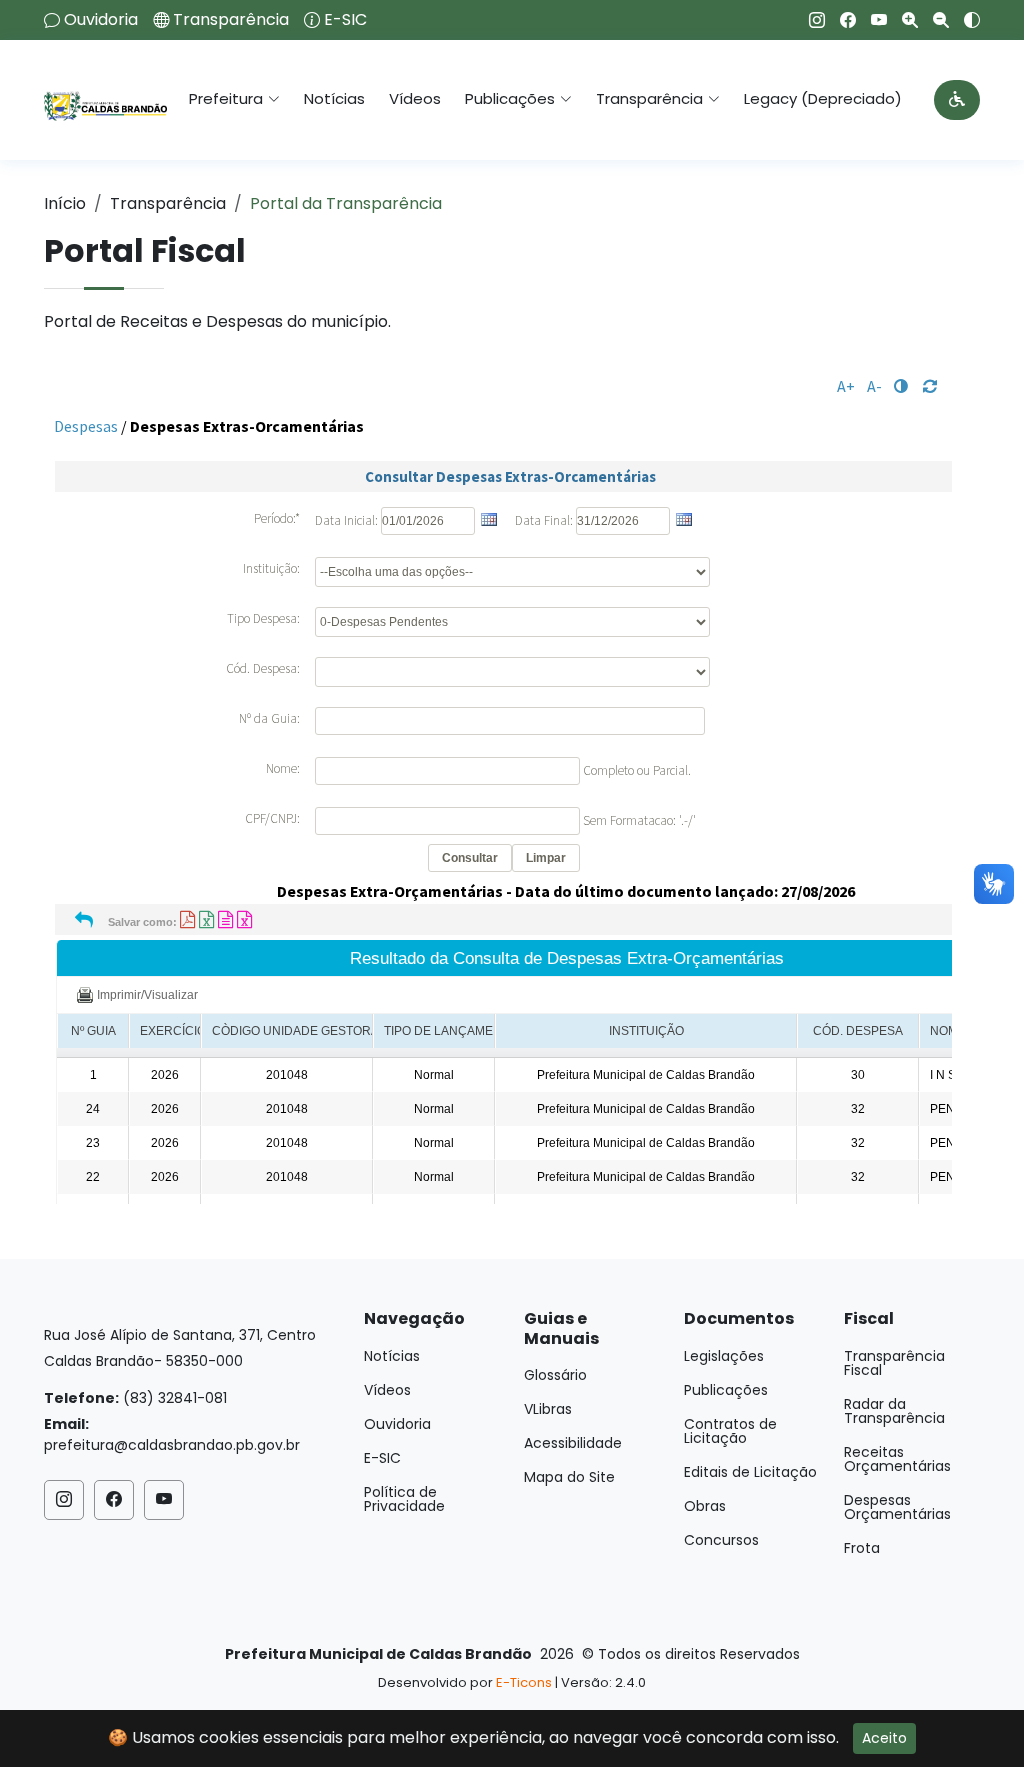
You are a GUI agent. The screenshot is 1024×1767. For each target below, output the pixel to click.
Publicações (726, 1390)
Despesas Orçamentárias (897, 1507)
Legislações (724, 1356)
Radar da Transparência (894, 1411)
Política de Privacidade (404, 1499)
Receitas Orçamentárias (897, 1459)
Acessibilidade (573, 1443)
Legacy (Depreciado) (823, 98)
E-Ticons (524, 1682)
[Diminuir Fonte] (933, 20)
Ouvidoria (101, 20)
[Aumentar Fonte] (902, 20)
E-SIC (345, 20)
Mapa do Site (569, 1477)
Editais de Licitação (750, 1472)
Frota (862, 1548)
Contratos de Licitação (730, 1431)
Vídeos (415, 98)
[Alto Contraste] (964, 20)
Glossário (555, 1375)
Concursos (721, 1540)
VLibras (548, 1409)
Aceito (884, 1738)
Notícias (334, 98)
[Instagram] (809, 20)
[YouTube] (871, 20)
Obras (705, 1506)
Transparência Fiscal (894, 1363)
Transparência (231, 20)
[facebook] (840, 20)
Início (65, 203)
